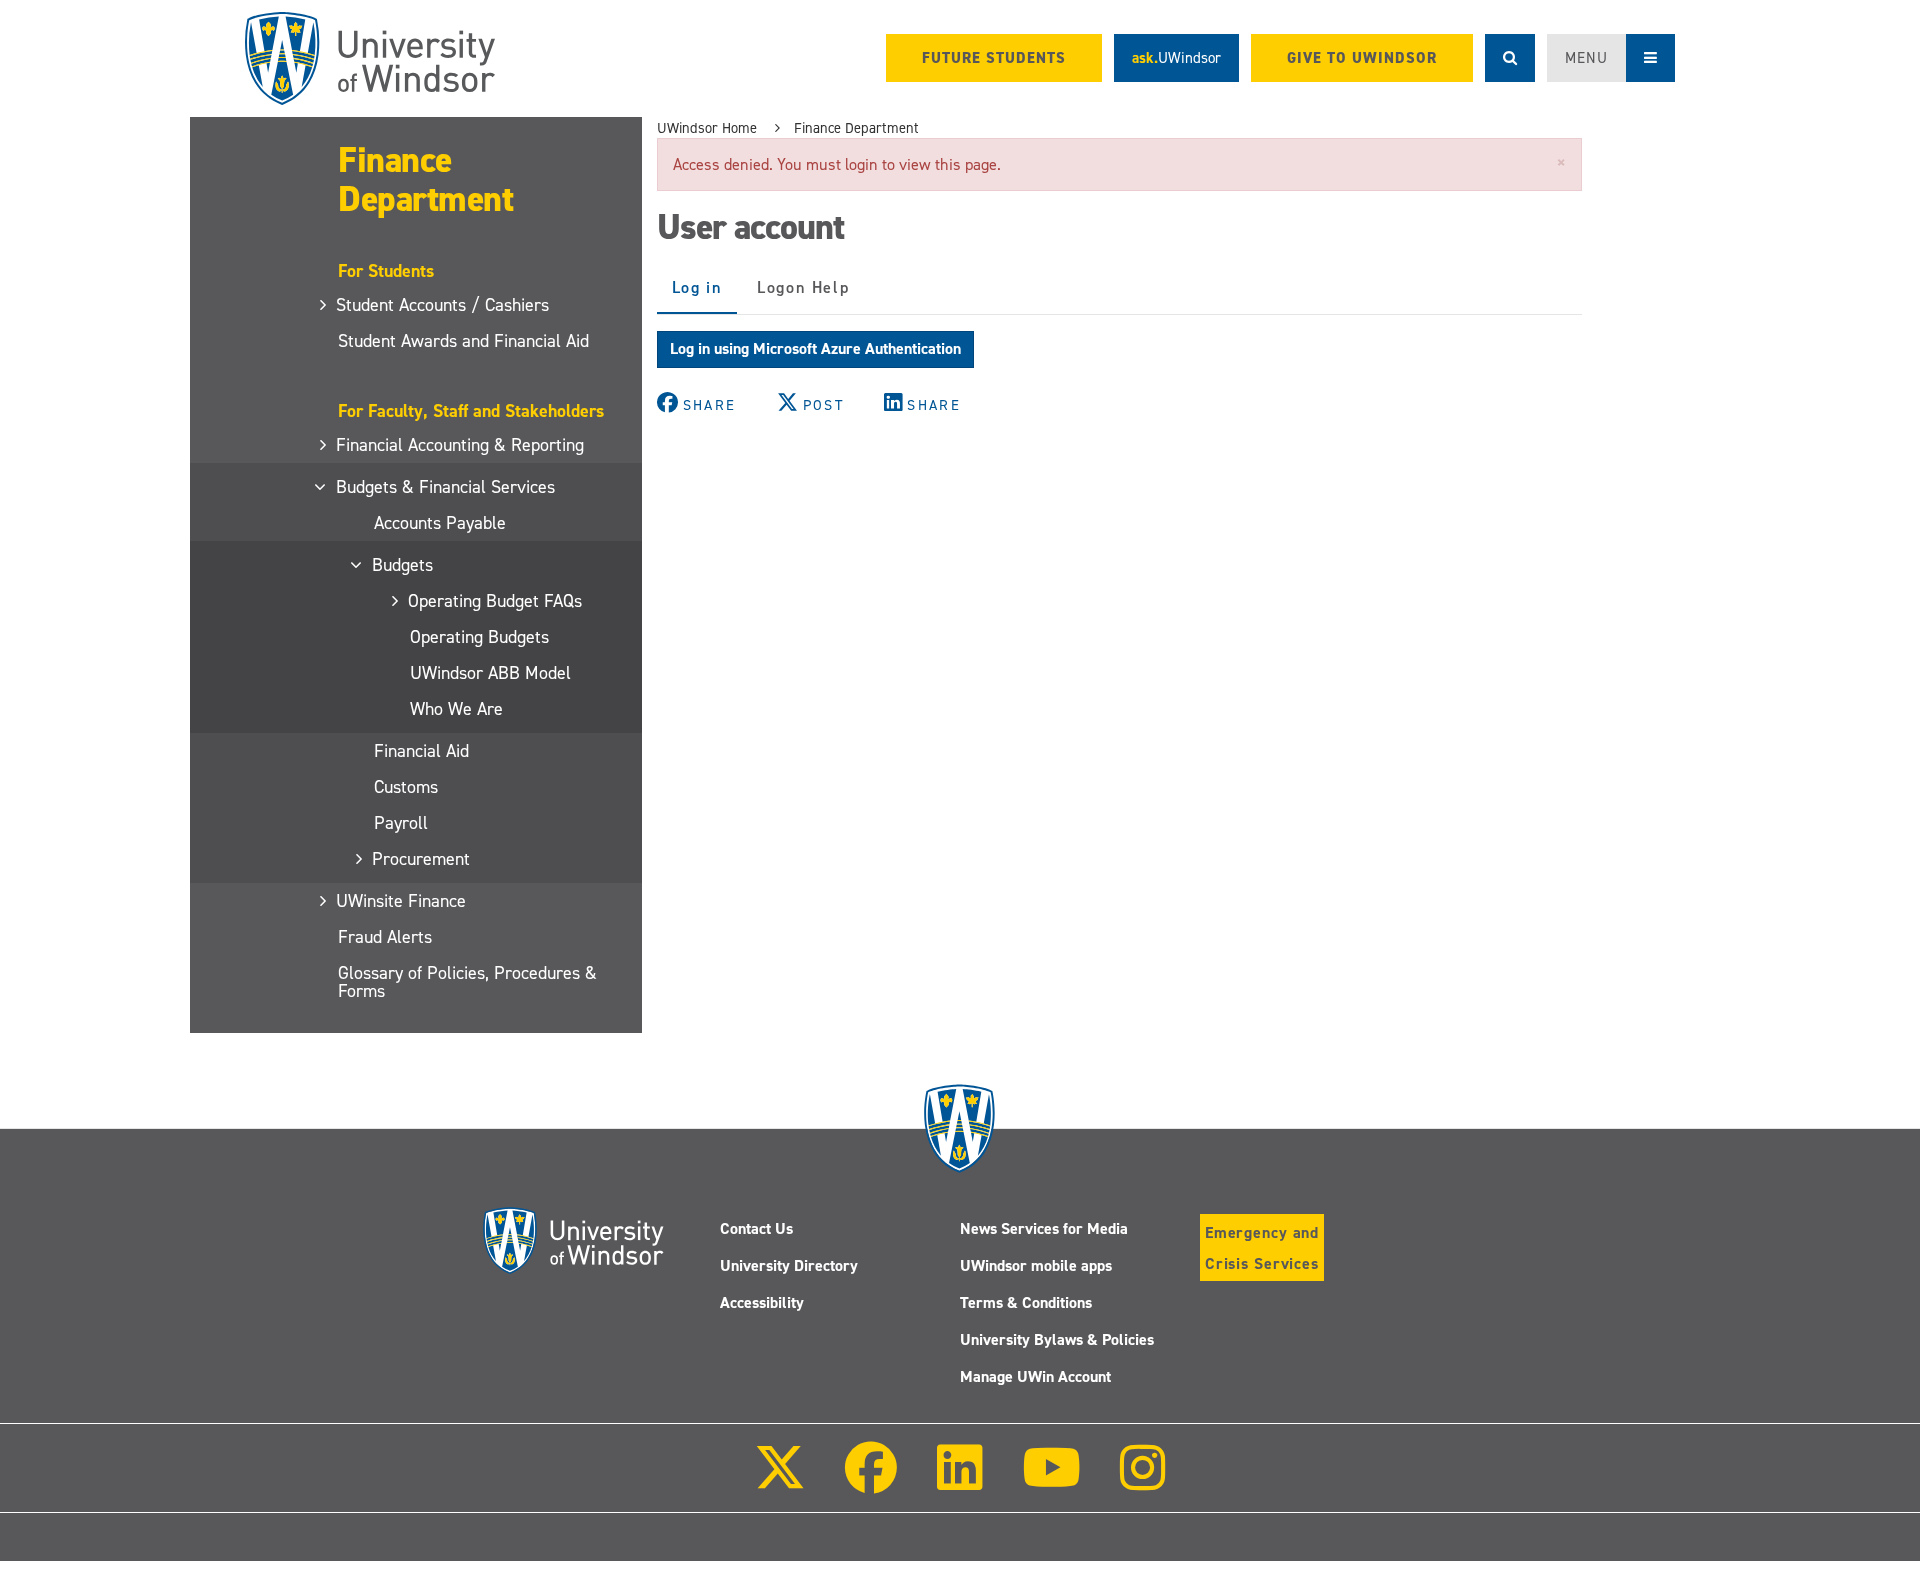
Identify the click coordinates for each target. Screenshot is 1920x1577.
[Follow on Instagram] (1143, 1481)
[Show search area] (1510, 58)
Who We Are (456, 709)
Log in (705, 295)
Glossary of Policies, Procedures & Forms (467, 982)
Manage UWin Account (1035, 1376)
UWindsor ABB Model (490, 673)
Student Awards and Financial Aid (463, 341)
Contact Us (756, 1228)
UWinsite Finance (402, 901)
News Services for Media (1044, 1228)
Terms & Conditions (1026, 1302)
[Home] (370, 58)
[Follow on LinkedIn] (959, 1481)
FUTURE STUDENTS (994, 58)
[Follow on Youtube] (1051, 1481)
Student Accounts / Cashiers (443, 305)
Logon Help (803, 287)
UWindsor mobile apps (1036, 1265)
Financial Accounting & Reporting (461, 445)
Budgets (403, 565)
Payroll (401, 823)
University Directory (789, 1265)
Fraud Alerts (385, 937)
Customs (406, 787)
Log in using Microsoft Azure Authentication (815, 348)
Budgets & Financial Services (446, 487)
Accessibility (762, 1302)
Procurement (422, 859)
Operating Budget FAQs (496, 601)
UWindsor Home (707, 128)
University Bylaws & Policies (1057, 1339)
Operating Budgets (479, 637)
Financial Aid (421, 751)
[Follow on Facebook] (871, 1481)
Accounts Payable (440, 523)
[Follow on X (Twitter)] (780, 1481)
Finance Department (425, 179)
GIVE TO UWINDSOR (1362, 58)
